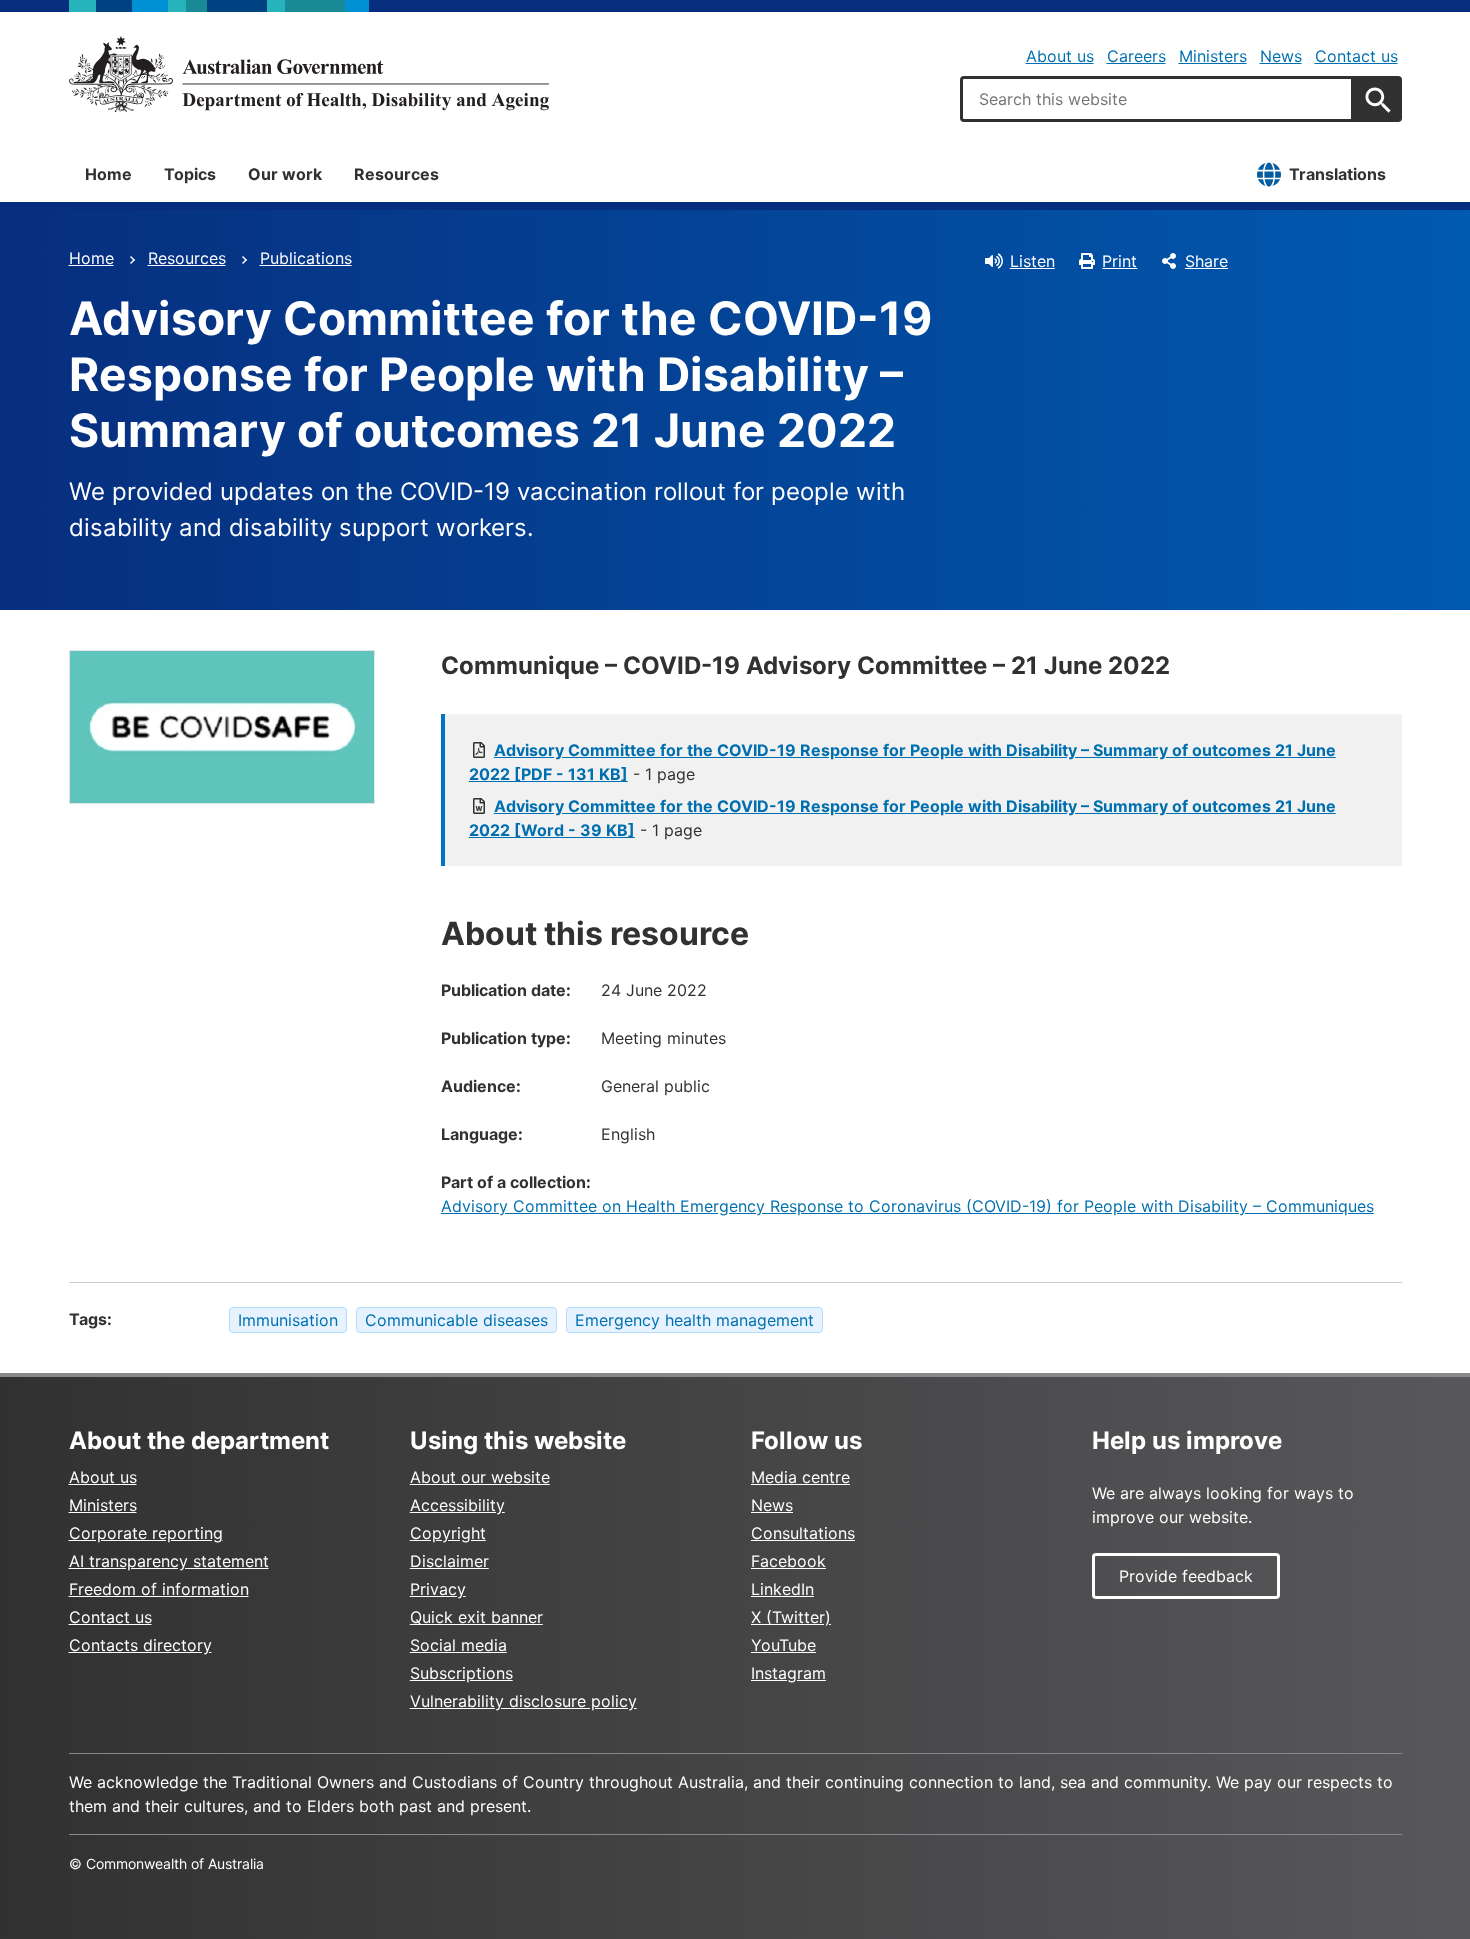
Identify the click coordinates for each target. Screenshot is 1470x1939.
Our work (285, 174)
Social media (458, 1645)
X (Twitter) (791, 1617)
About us (1060, 56)
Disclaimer (449, 1561)
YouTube (783, 1645)
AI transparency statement (169, 1561)
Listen (1032, 261)
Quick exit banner (476, 1617)
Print (1119, 261)
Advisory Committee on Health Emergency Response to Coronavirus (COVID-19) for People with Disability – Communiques (907, 1206)
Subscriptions (461, 1673)
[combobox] (1157, 99)
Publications (306, 258)
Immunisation (288, 1320)
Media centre (800, 1477)
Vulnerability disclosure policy (523, 1701)
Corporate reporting (146, 1533)
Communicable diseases (456, 1320)
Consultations (803, 1533)
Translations (1337, 174)
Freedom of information (159, 1589)
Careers (1136, 56)
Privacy (438, 1589)
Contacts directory (140, 1645)
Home (108, 174)
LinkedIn (782, 1589)
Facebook (788, 1561)
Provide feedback (1186, 1576)
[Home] (309, 74)
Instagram (788, 1673)
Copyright (448, 1533)
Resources (396, 174)
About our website (480, 1477)
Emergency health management (694, 1320)
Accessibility (457, 1505)
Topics (190, 174)
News (1281, 56)
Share (1206, 261)
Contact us (1356, 56)
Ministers (1213, 56)
